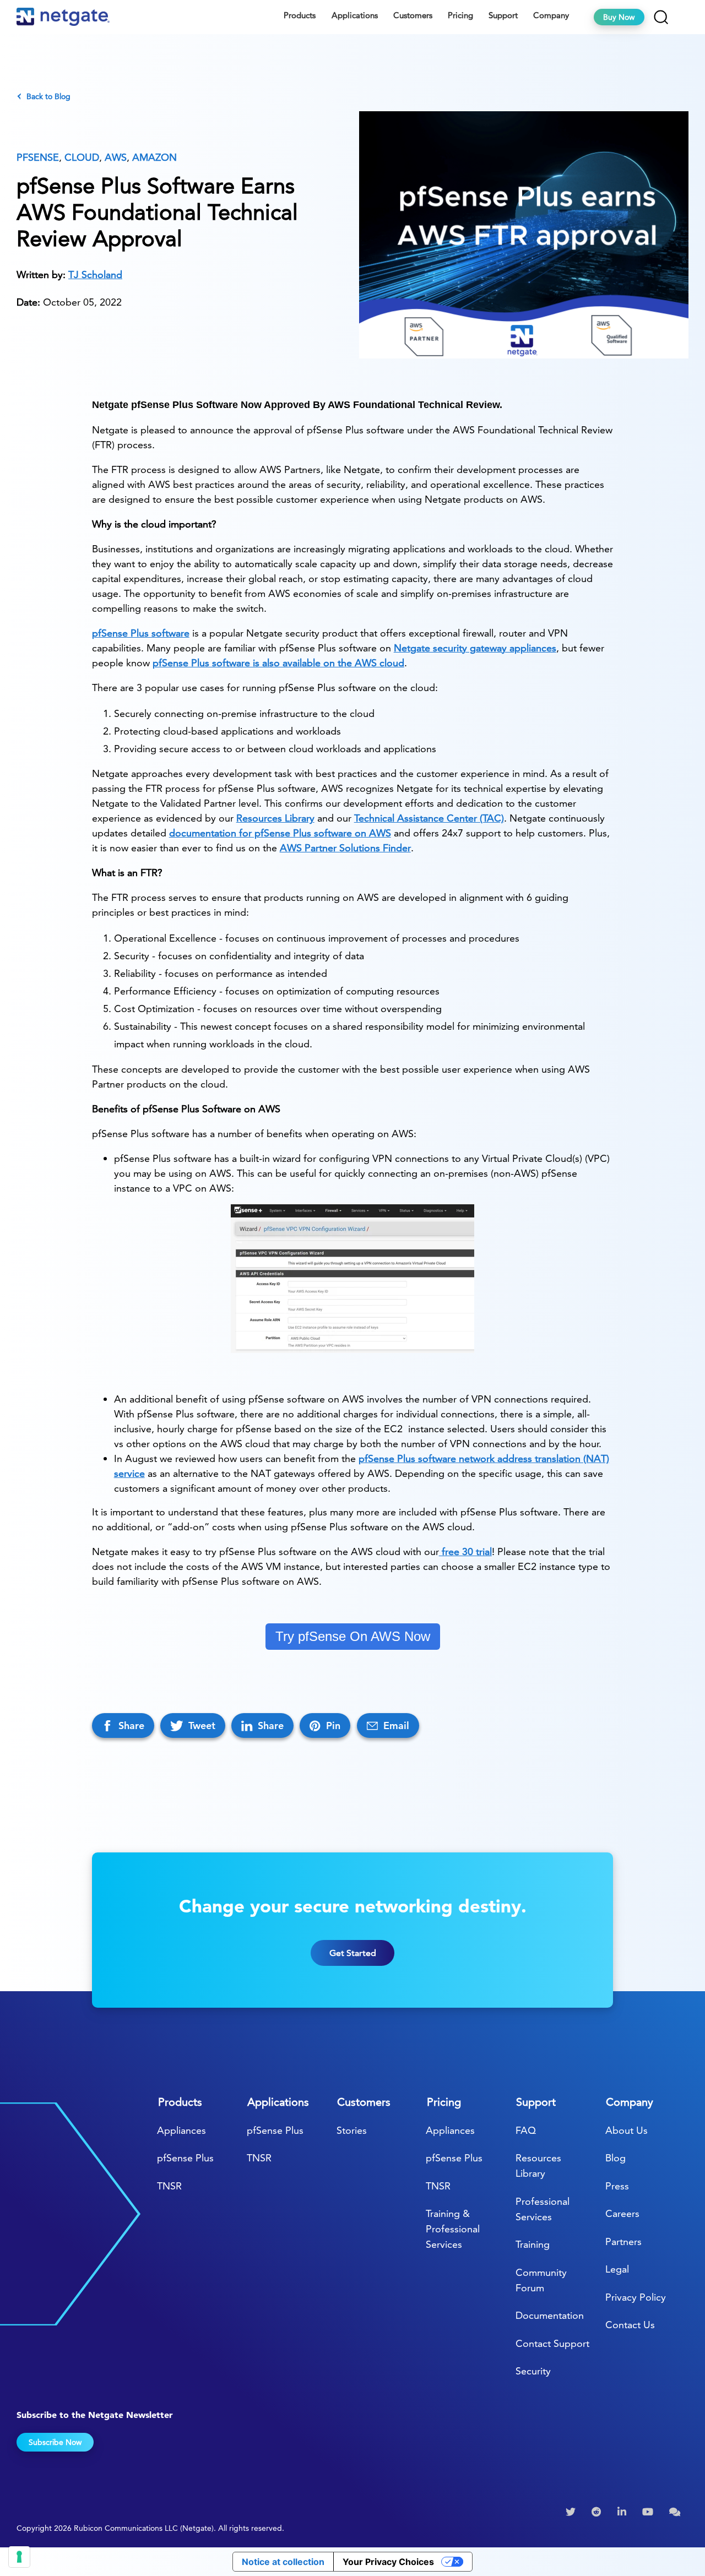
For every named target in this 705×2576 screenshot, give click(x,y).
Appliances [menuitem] (181, 2130)
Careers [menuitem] (622, 2213)
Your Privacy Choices (388, 2562)
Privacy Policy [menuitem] (636, 2297)
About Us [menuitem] (627, 2130)
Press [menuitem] (617, 2186)
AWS (116, 157)
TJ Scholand (95, 275)
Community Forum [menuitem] (541, 2280)
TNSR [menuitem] (169, 2186)
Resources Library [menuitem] (538, 2165)
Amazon (154, 157)
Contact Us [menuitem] (630, 2325)
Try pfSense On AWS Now (353, 1636)
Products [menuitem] (300, 15)
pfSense (38, 157)
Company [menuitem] (551, 15)
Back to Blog (48, 96)
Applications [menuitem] (355, 15)
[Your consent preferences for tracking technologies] (19, 2557)
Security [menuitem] (533, 2371)
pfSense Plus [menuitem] (185, 2158)
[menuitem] (572, 2512)
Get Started (353, 1953)
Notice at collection (283, 2562)
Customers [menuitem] (413, 15)
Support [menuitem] (503, 15)
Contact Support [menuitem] (552, 2343)
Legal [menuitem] (617, 2269)
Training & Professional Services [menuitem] (453, 2229)
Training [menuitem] (533, 2244)
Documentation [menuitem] (550, 2315)
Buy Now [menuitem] (619, 17)
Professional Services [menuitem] (543, 2209)
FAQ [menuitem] (526, 2130)
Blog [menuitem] (615, 2158)
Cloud (82, 157)
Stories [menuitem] (352, 2130)
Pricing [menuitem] (460, 15)
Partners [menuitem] (623, 2241)
